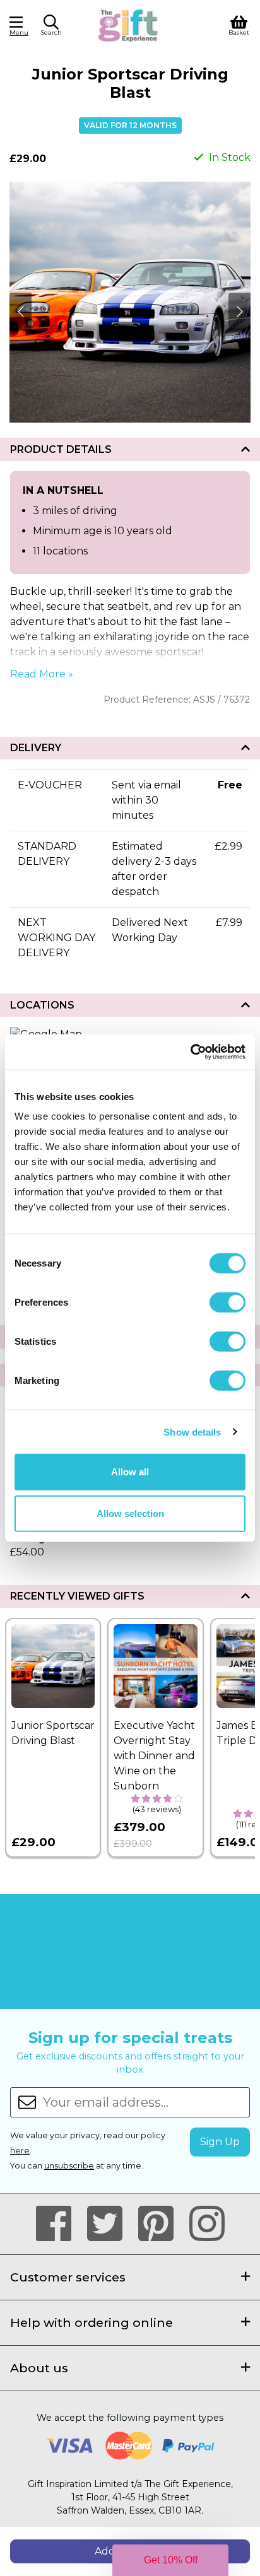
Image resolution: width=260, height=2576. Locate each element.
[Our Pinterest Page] (161, 2224)
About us (39, 2368)
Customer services (68, 2277)
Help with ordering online (92, 2322)
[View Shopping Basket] (239, 24)
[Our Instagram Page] (207, 2224)
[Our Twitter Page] (110, 2224)
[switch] (228, 1303)
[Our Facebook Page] (59, 2224)
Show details (192, 1431)
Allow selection (130, 1513)
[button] (51, 27)
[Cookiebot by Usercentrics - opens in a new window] (190, 1052)
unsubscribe (69, 2166)
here (20, 2151)
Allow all (130, 1472)
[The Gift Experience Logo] (128, 24)
